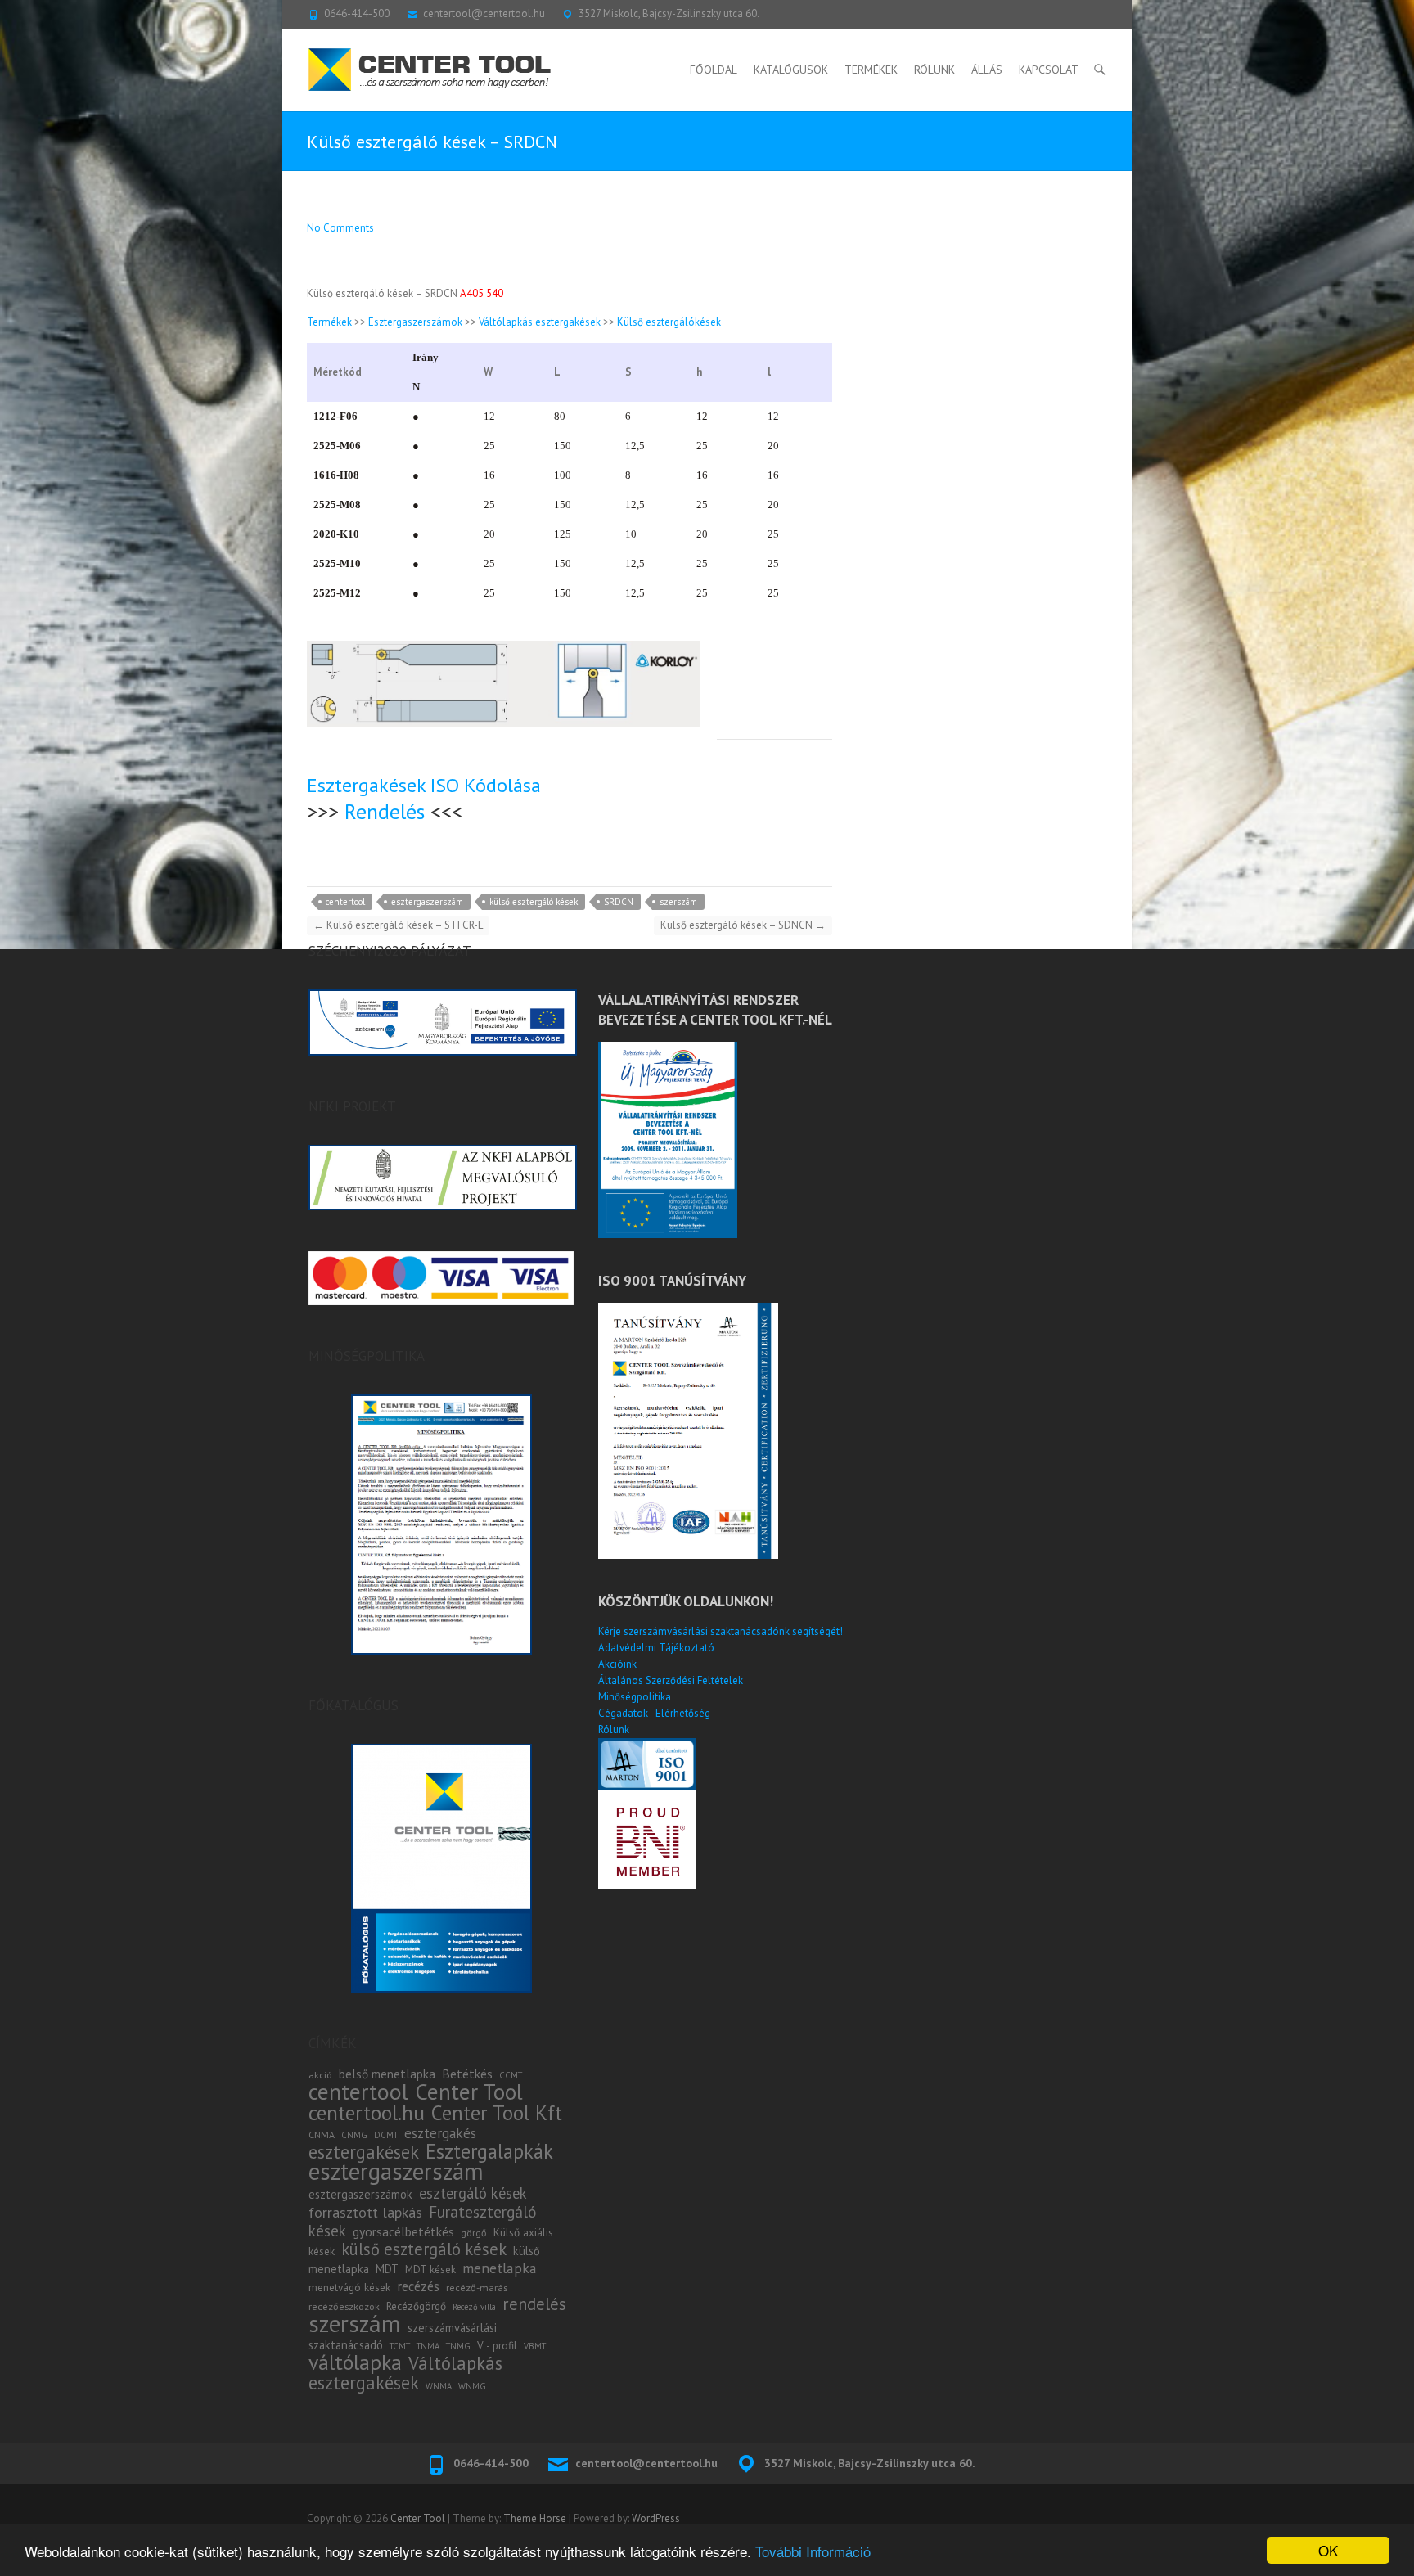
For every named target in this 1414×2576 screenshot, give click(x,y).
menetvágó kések (349, 2287)
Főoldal (714, 70)
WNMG (472, 2386)
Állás (987, 70)
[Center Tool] (430, 70)
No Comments (340, 228)
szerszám (678, 902)
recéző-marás (477, 2288)
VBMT (535, 2346)
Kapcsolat (1049, 70)
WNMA (439, 2386)
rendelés (534, 2304)
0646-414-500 (357, 14)
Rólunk (934, 70)
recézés (418, 2286)
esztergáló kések (473, 2193)
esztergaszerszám (427, 902)
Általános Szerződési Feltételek (671, 1680)
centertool (345, 902)
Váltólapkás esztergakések (540, 322)
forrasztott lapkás (365, 2212)
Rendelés (385, 811)
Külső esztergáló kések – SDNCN (743, 925)
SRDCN (619, 902)
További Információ (813, 2551)
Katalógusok (791, 70)
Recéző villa (474, 2307)
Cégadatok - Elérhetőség (654, 1713)
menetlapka (500, 2268)
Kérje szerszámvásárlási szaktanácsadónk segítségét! (721, 1631)
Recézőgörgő (416, 2306)
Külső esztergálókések (669, 322)
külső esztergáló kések (534, 902)
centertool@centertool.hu (484, 14)
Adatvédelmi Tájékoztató (656, 1648)
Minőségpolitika (635, 1697)
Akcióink (617, 1664)
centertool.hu (367, 2112)
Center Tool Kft (497, 2113)
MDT (387, 2269)
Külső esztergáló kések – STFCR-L (398, 925)
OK (1328, 2550)
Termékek (871, 70)
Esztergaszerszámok (415, 322)
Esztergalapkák (489, 2151)
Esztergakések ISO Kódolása (424, 785)
